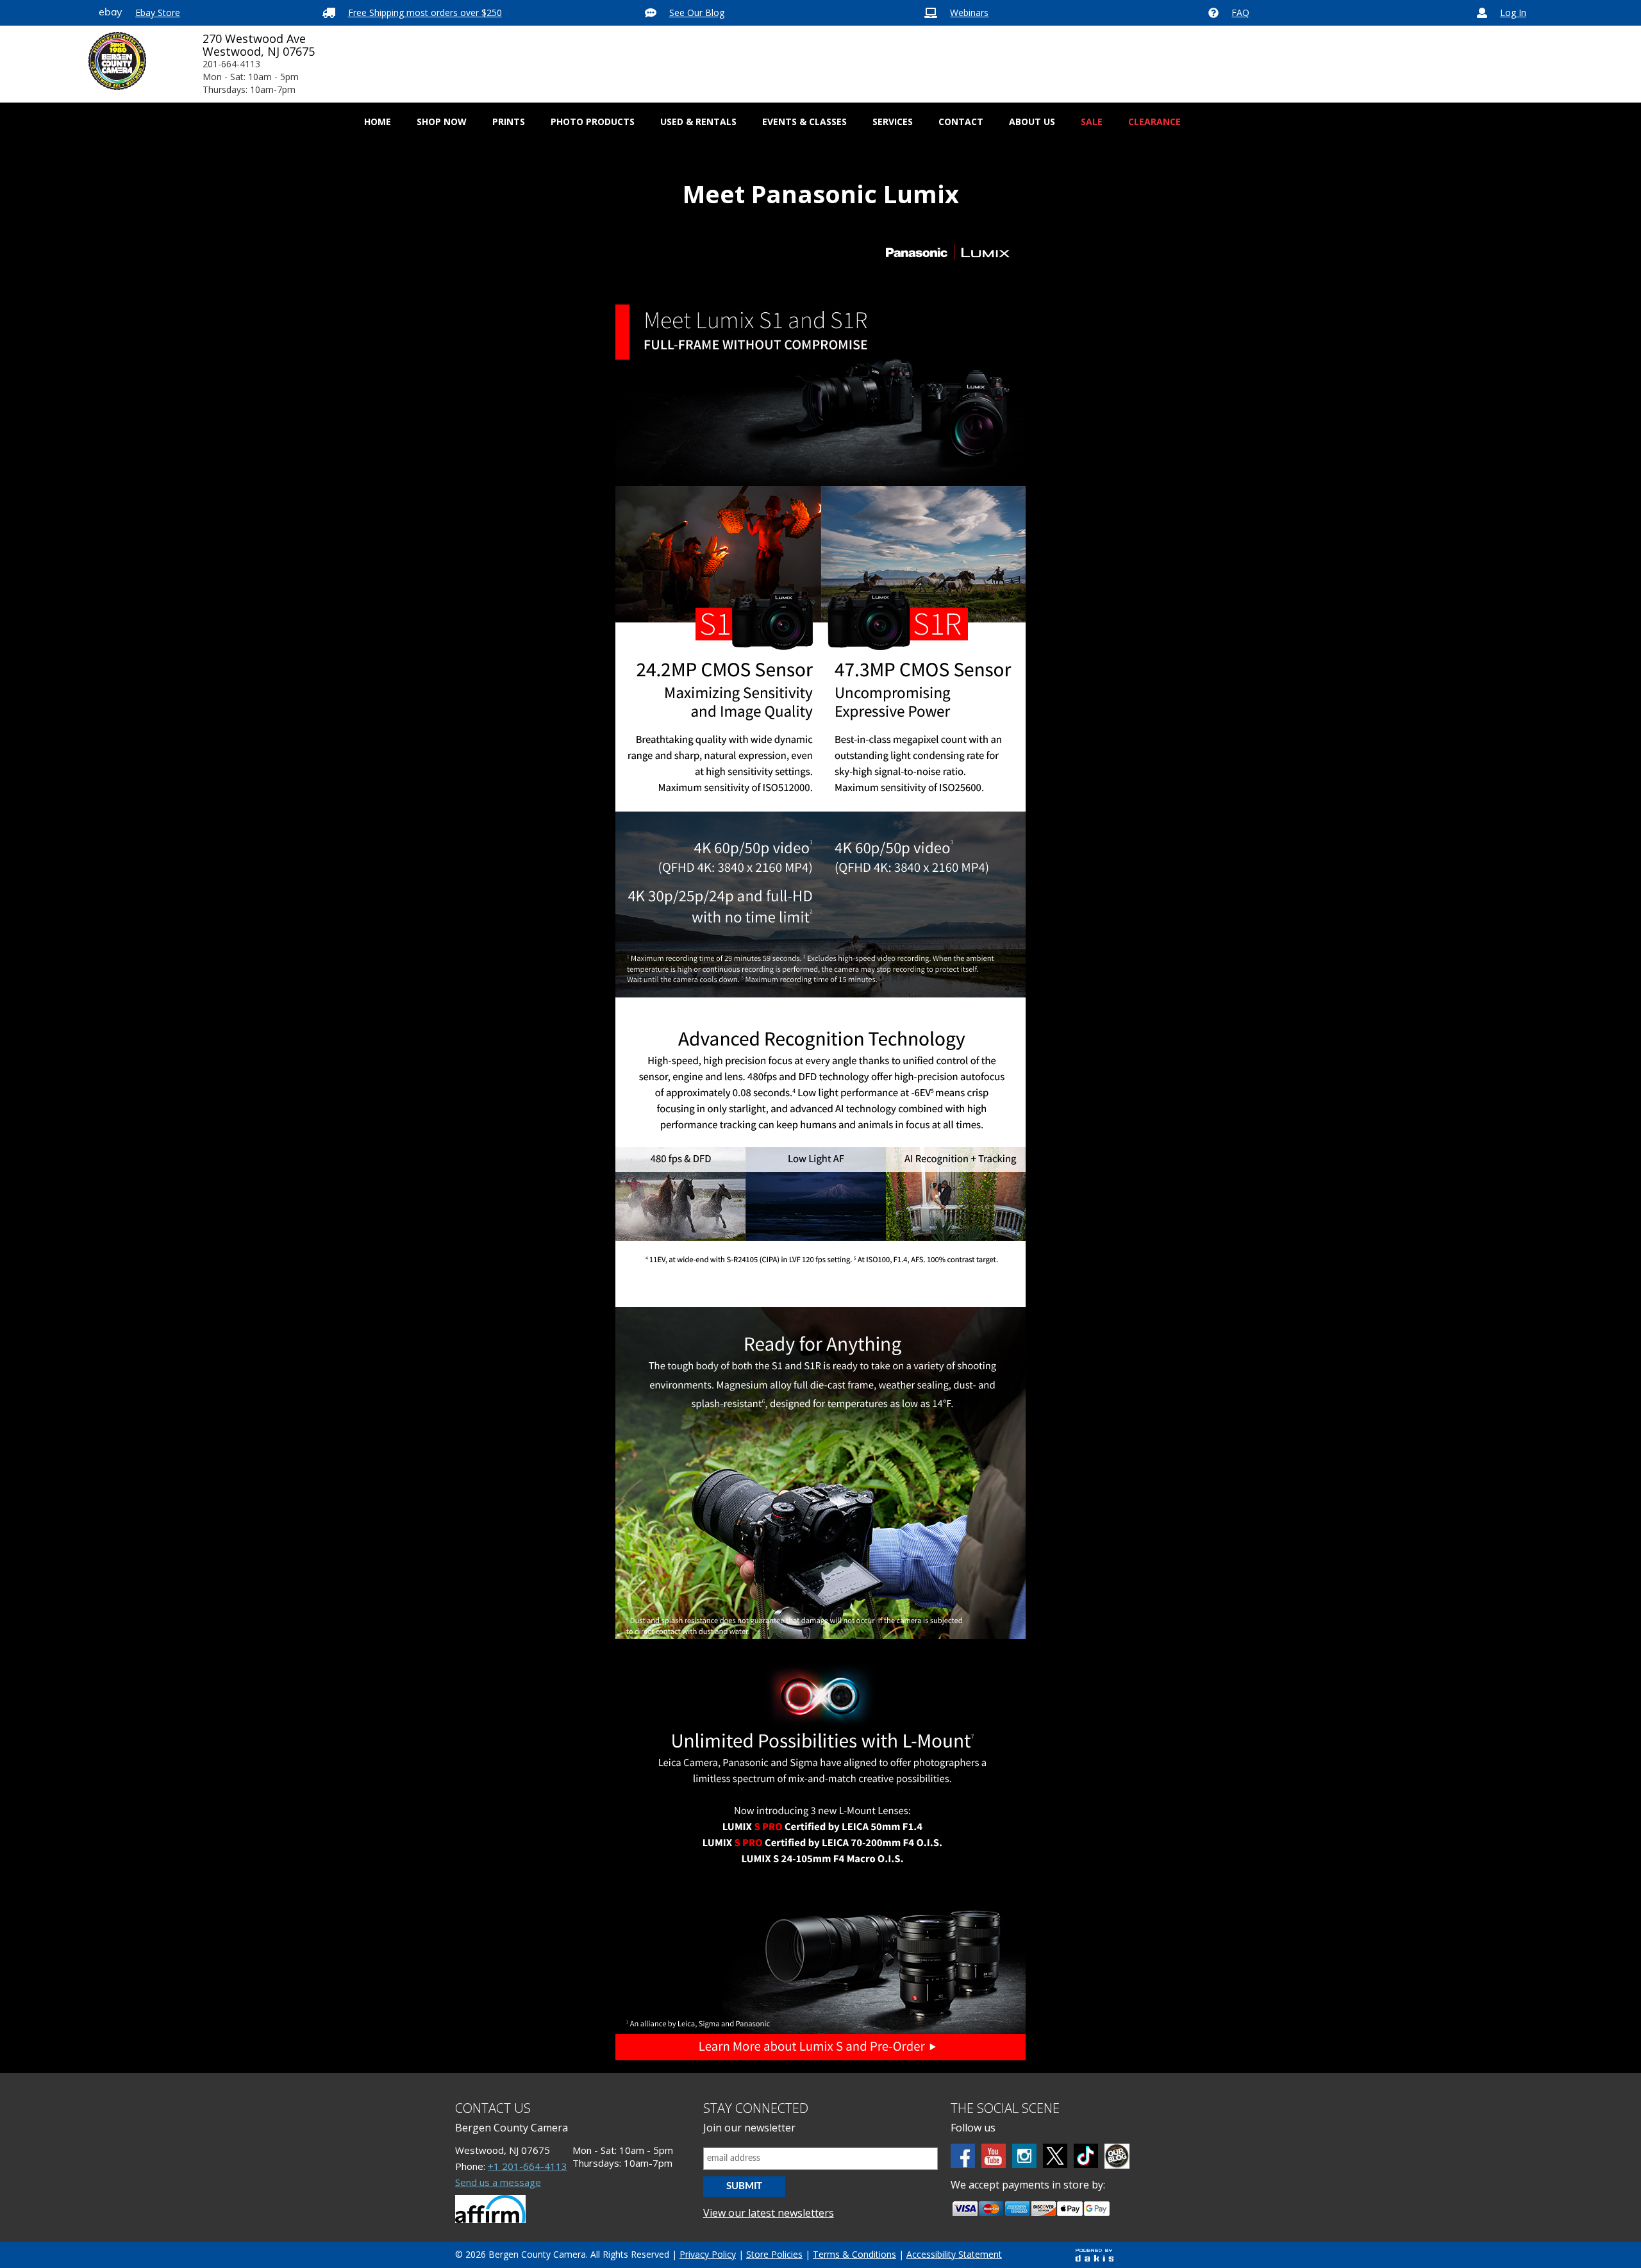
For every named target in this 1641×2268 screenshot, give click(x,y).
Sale (1092, 121)
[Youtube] (994, 2156)
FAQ (1240, 13)
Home (378, 121)
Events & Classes (804, 121)
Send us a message (498, 2182)
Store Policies (774, 2254)
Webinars (969, 13)
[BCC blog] (1117, 2156)
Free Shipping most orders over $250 (425, 13)
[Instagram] (1024, 2156)
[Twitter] (1055, 2156)
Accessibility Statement (954, 2254)
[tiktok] (1086, 2156)
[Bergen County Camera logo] (117, 61)
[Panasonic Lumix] (820, 1150)
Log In (1513, 13)
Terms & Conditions (854, 2254)
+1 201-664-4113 (528, 2166)
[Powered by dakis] (1094, 2255)
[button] (442, 122)
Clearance (1154, 121)
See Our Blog (697, 13)
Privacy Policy (708, 2254)
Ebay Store (158, 13)
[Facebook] (963, 2156)
